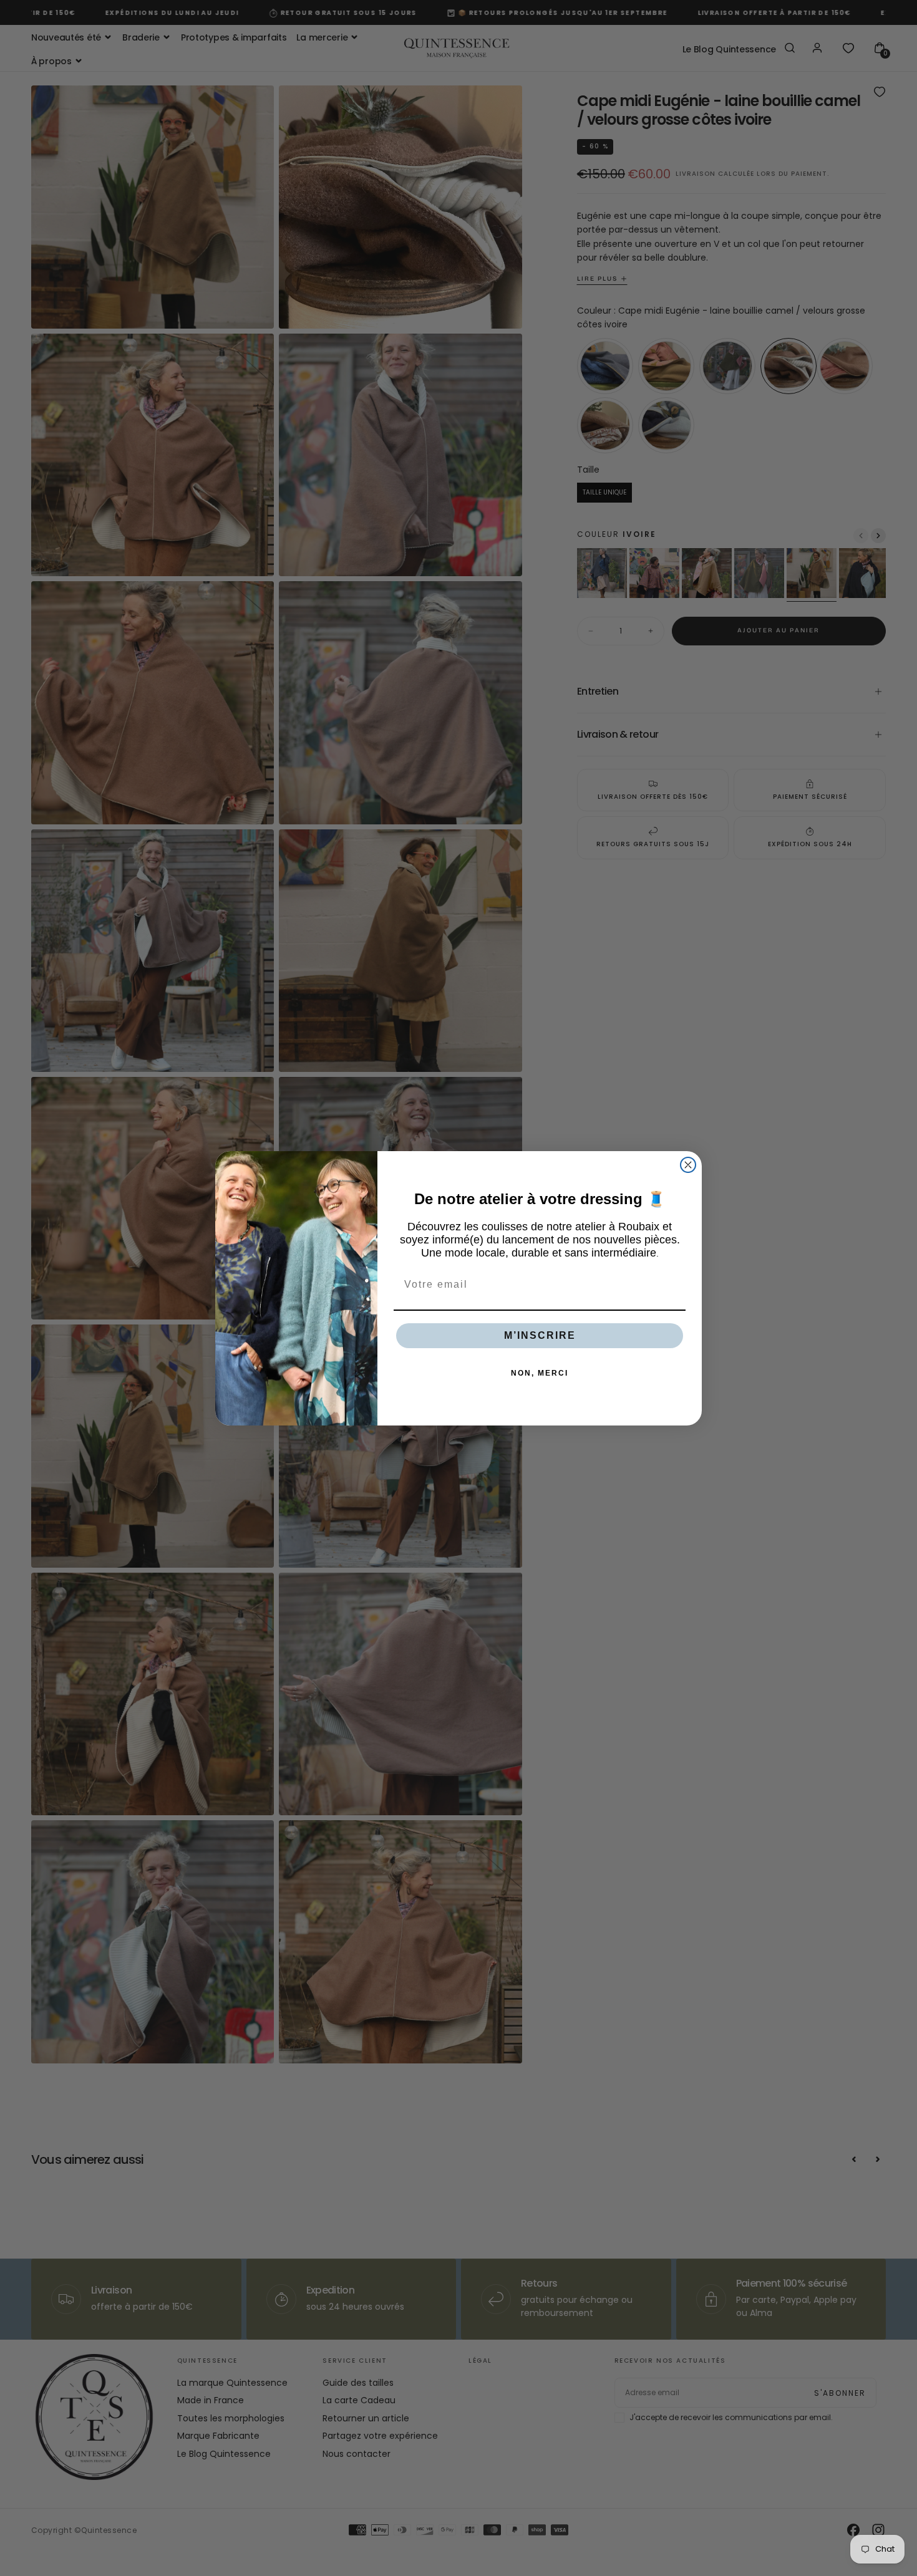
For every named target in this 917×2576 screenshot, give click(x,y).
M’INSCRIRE (540, 1335)
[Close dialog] (688, 1165)
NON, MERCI (540, 1373)
